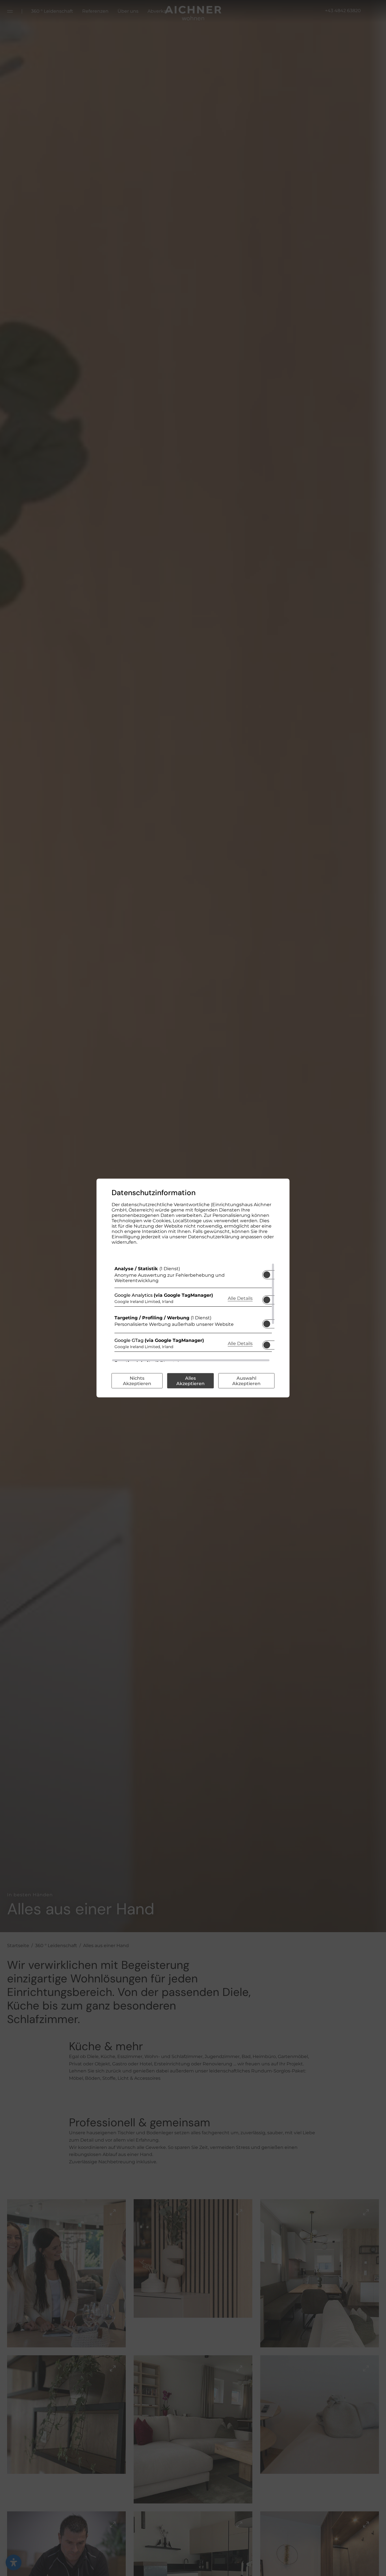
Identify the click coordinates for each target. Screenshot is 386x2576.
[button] (267, 1275)
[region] (193, 1313)
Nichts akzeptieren (137, 1381)
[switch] (267, 1273)
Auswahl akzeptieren (246, 1381)
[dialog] (193, 1288)
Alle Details (240, 1298)
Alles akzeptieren (190, 1381)
